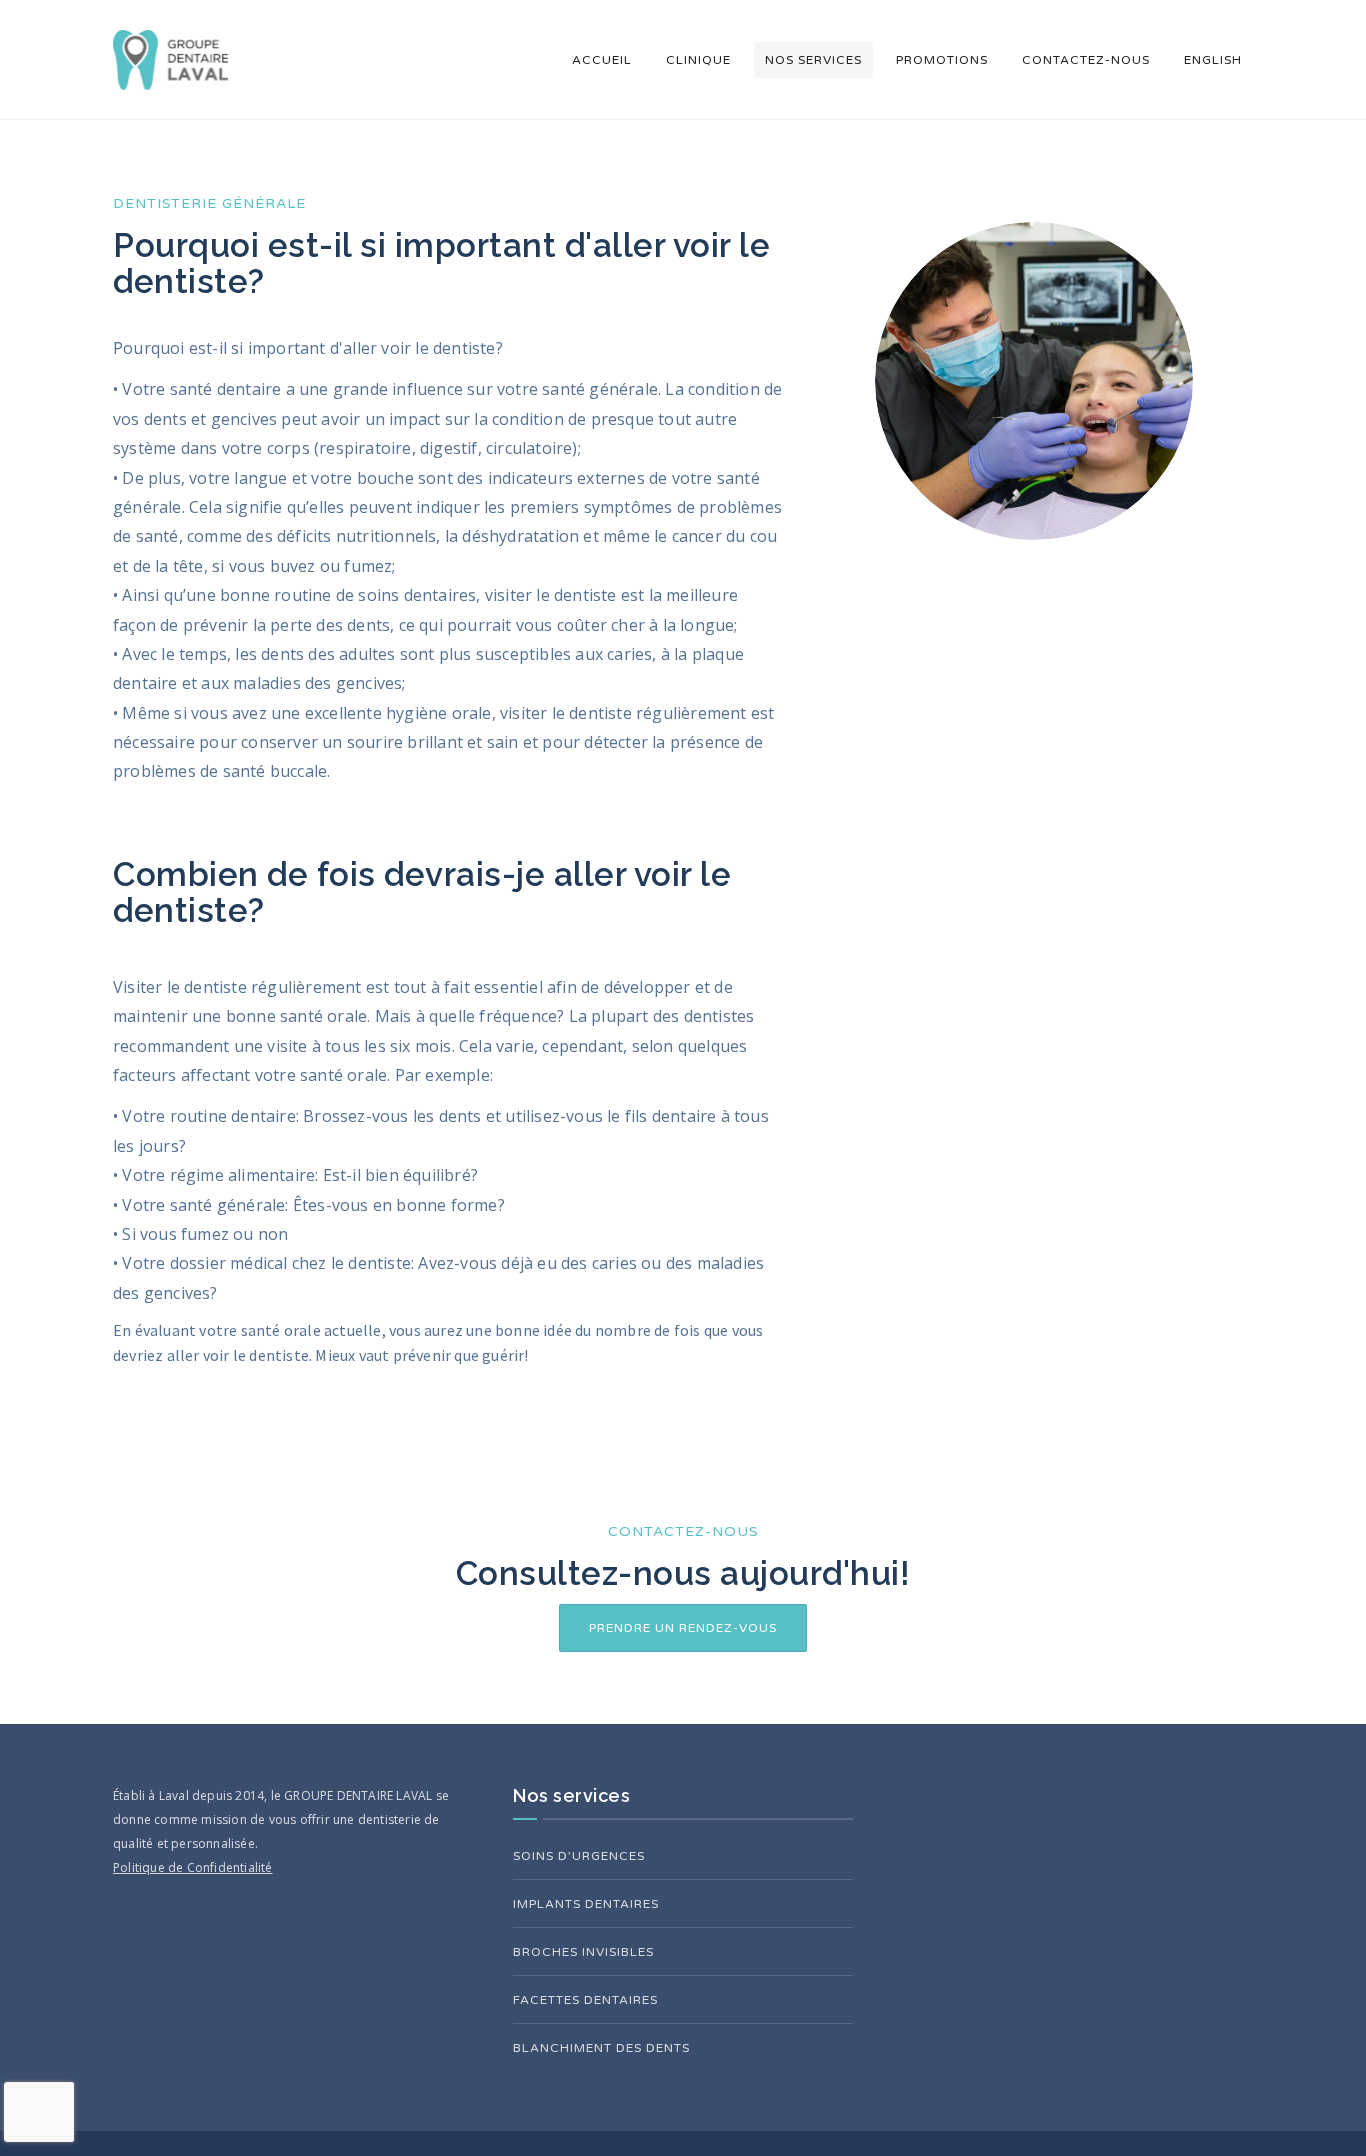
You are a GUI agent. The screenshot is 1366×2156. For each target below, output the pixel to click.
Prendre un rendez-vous (683, 1628)
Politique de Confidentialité (193, 1867)
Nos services (813, 60)
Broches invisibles (583, 1952)
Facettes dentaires (585, 2000)
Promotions (942, 60)
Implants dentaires (586, 1904)
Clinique (698, 60)
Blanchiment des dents (601, 2048)
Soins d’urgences (579, 1856)
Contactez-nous (1086, 60)
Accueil (602, 60)
